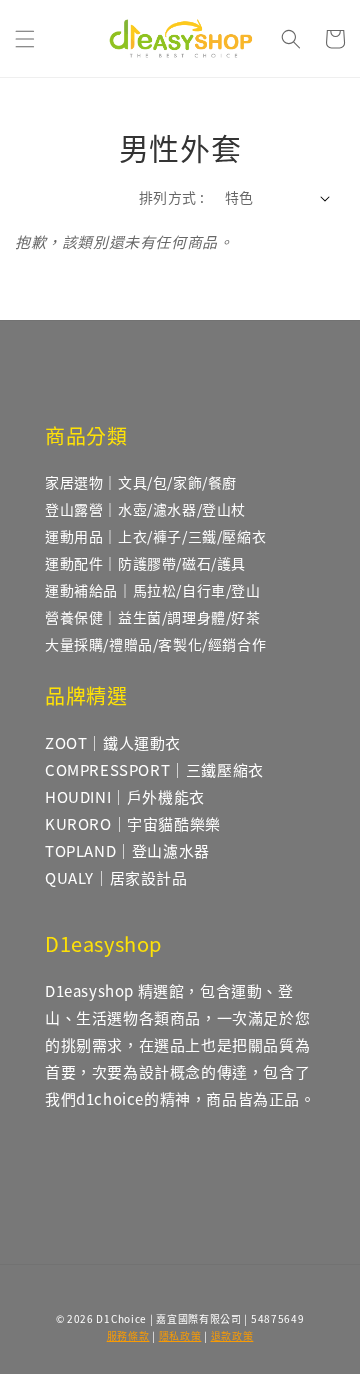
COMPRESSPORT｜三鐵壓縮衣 (154, 769)
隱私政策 (180, 1335)
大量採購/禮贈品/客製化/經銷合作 (155, 644)
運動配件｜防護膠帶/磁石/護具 (145, 563)
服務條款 (128, 1335)
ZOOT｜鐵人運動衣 (113, 742)
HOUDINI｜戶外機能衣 (125, 796)
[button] (25, 39)
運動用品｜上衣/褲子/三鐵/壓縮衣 (155, 536)
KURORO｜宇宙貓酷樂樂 (133, 823)
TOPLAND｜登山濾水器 (127, 850)
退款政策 (232, 1335)
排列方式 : (171, 197)
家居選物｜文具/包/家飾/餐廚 (141, 482)
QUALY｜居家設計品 (116, 877)
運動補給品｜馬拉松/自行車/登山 (153, 590)
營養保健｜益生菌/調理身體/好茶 (153, 617)
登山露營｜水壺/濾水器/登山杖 (145, 509)
